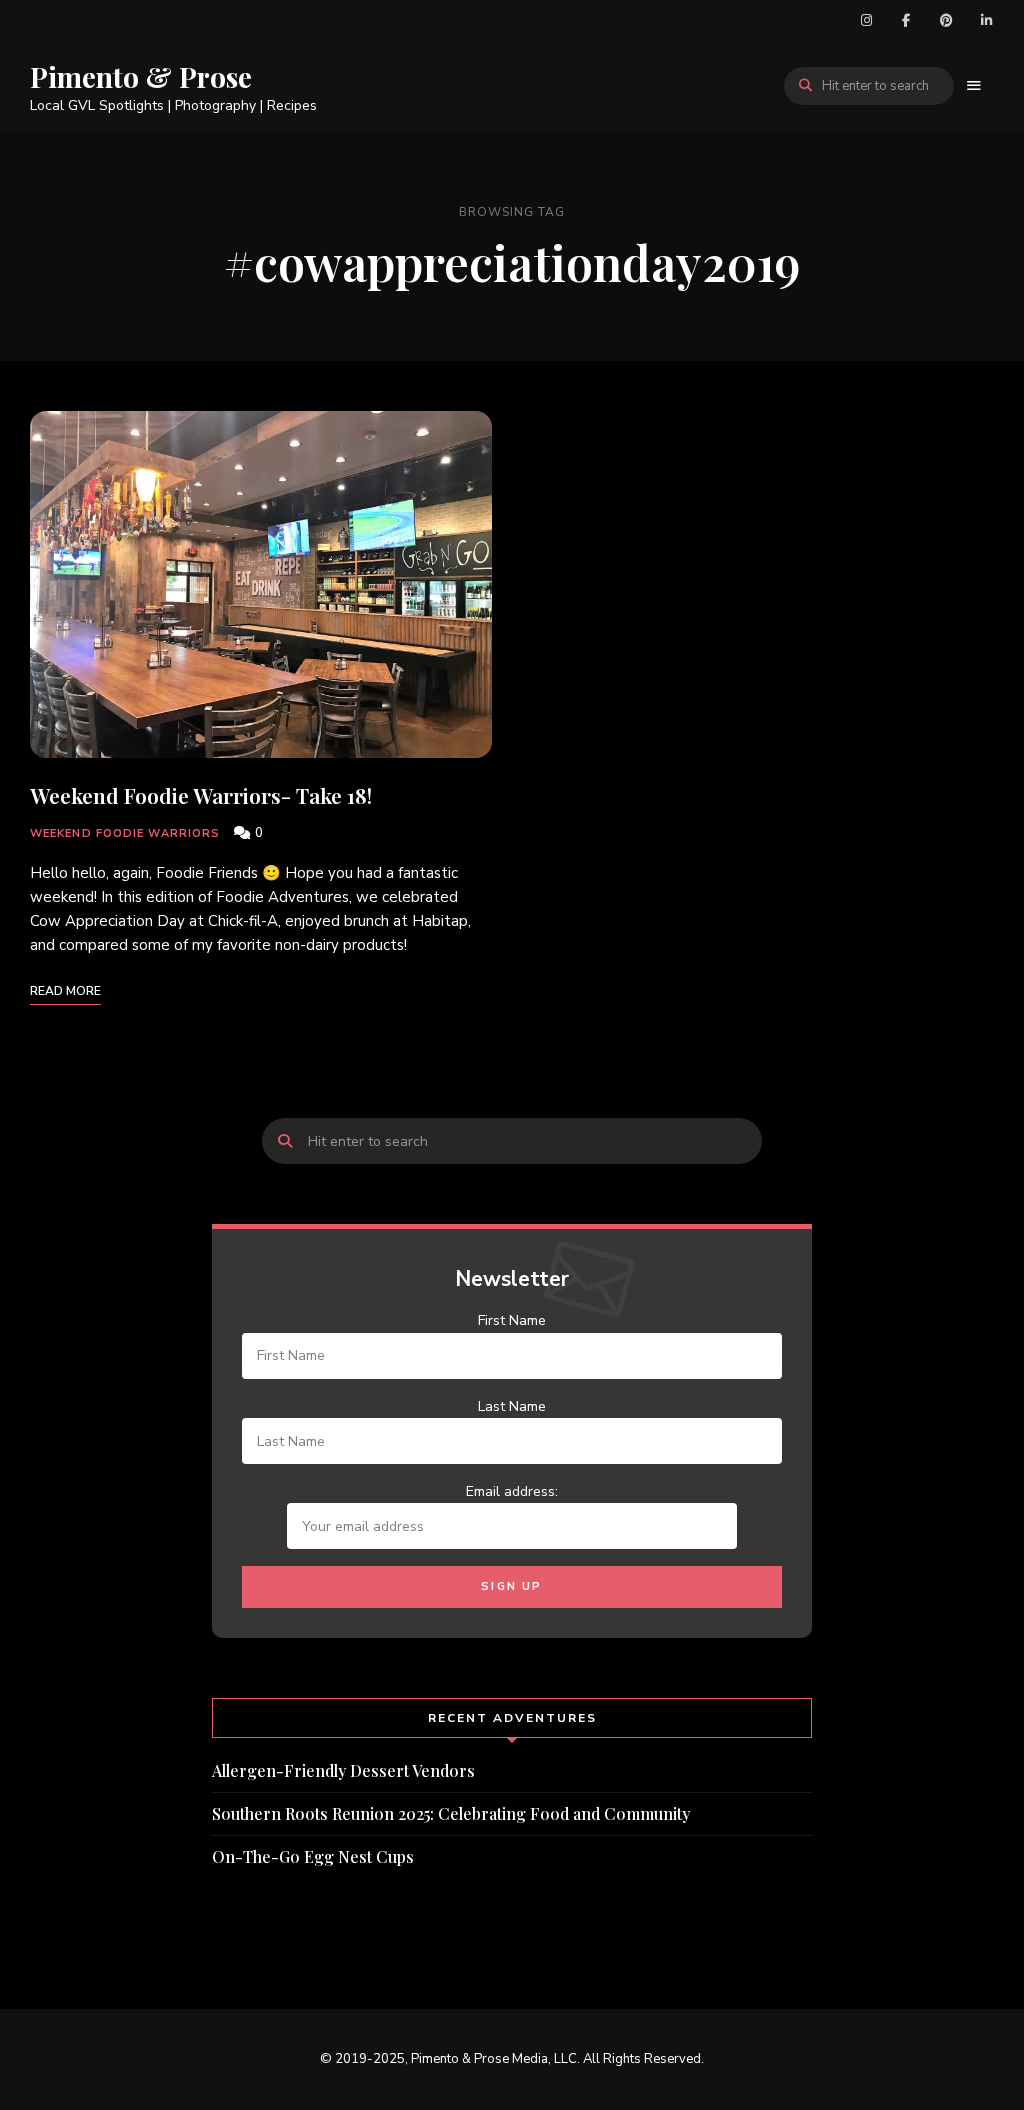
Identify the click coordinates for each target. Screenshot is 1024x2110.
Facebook (906, 20)
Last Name (512, 1406)
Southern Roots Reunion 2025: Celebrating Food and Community (451, 1813)
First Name (512, 1320)
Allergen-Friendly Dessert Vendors (343, 1770)
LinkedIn (986, 20)
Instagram (866, 20)
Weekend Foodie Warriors (125, 833)
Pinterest (946, 20)
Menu (974, 86)
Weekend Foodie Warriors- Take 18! (201, 795)
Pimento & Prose (141, 77)
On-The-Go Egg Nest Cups (313, 1856)
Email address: (512, 1491)
